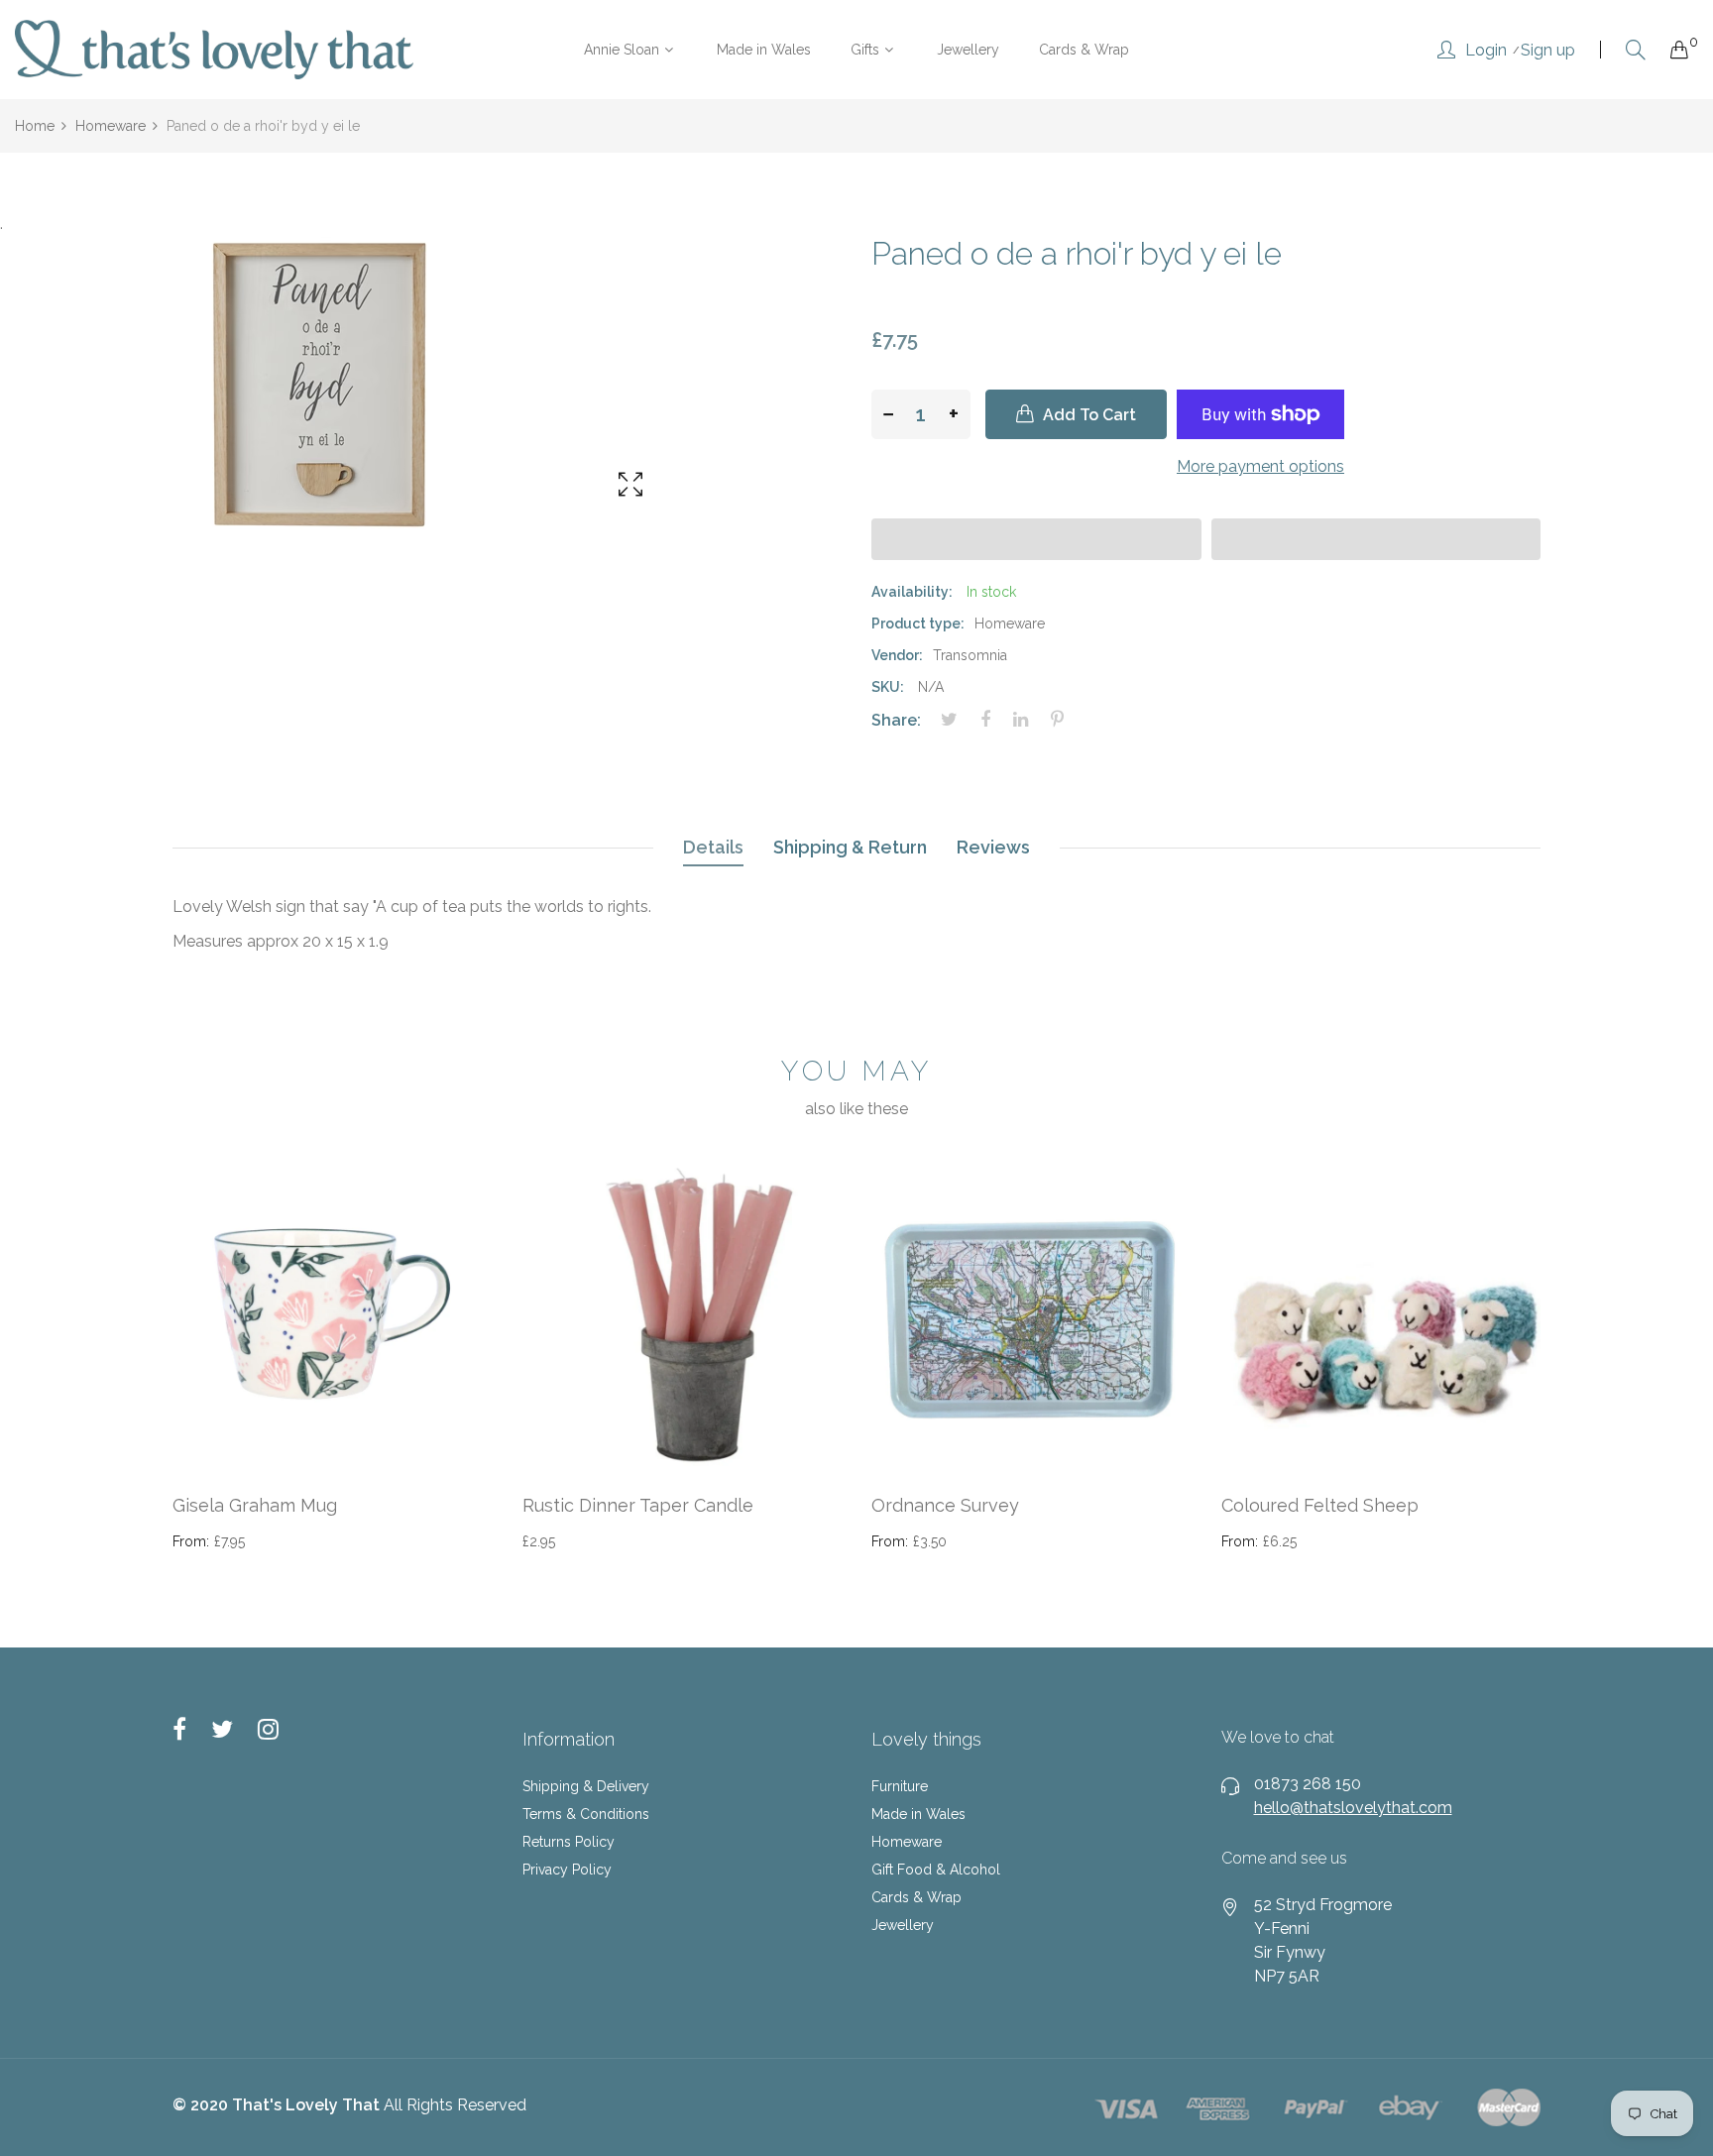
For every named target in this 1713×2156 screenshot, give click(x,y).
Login (1486, 51)
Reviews (993, 847)
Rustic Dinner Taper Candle (638, 1505)
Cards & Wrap (916, 1897)
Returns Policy (569, 1842)
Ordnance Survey (945, 1505)
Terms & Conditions (586, 1814)
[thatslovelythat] (214, 50)
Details (713, 847)
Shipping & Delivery (586, 1786)
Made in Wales (918, 1814)
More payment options (1260, 466)
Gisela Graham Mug (255, 1505)
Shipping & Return (850, 847)
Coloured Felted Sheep (1320, 1505)
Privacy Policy (567, 1870)
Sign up (1548, 51)
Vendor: (897, 655)
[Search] (1636, 50)
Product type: (918, 624)
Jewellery (903, 1925)
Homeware (907, 1842)
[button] (1036, 539)
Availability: (912, 592)
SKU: (888, 687)
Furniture (900, 1786)
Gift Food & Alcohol (936, 1870)
